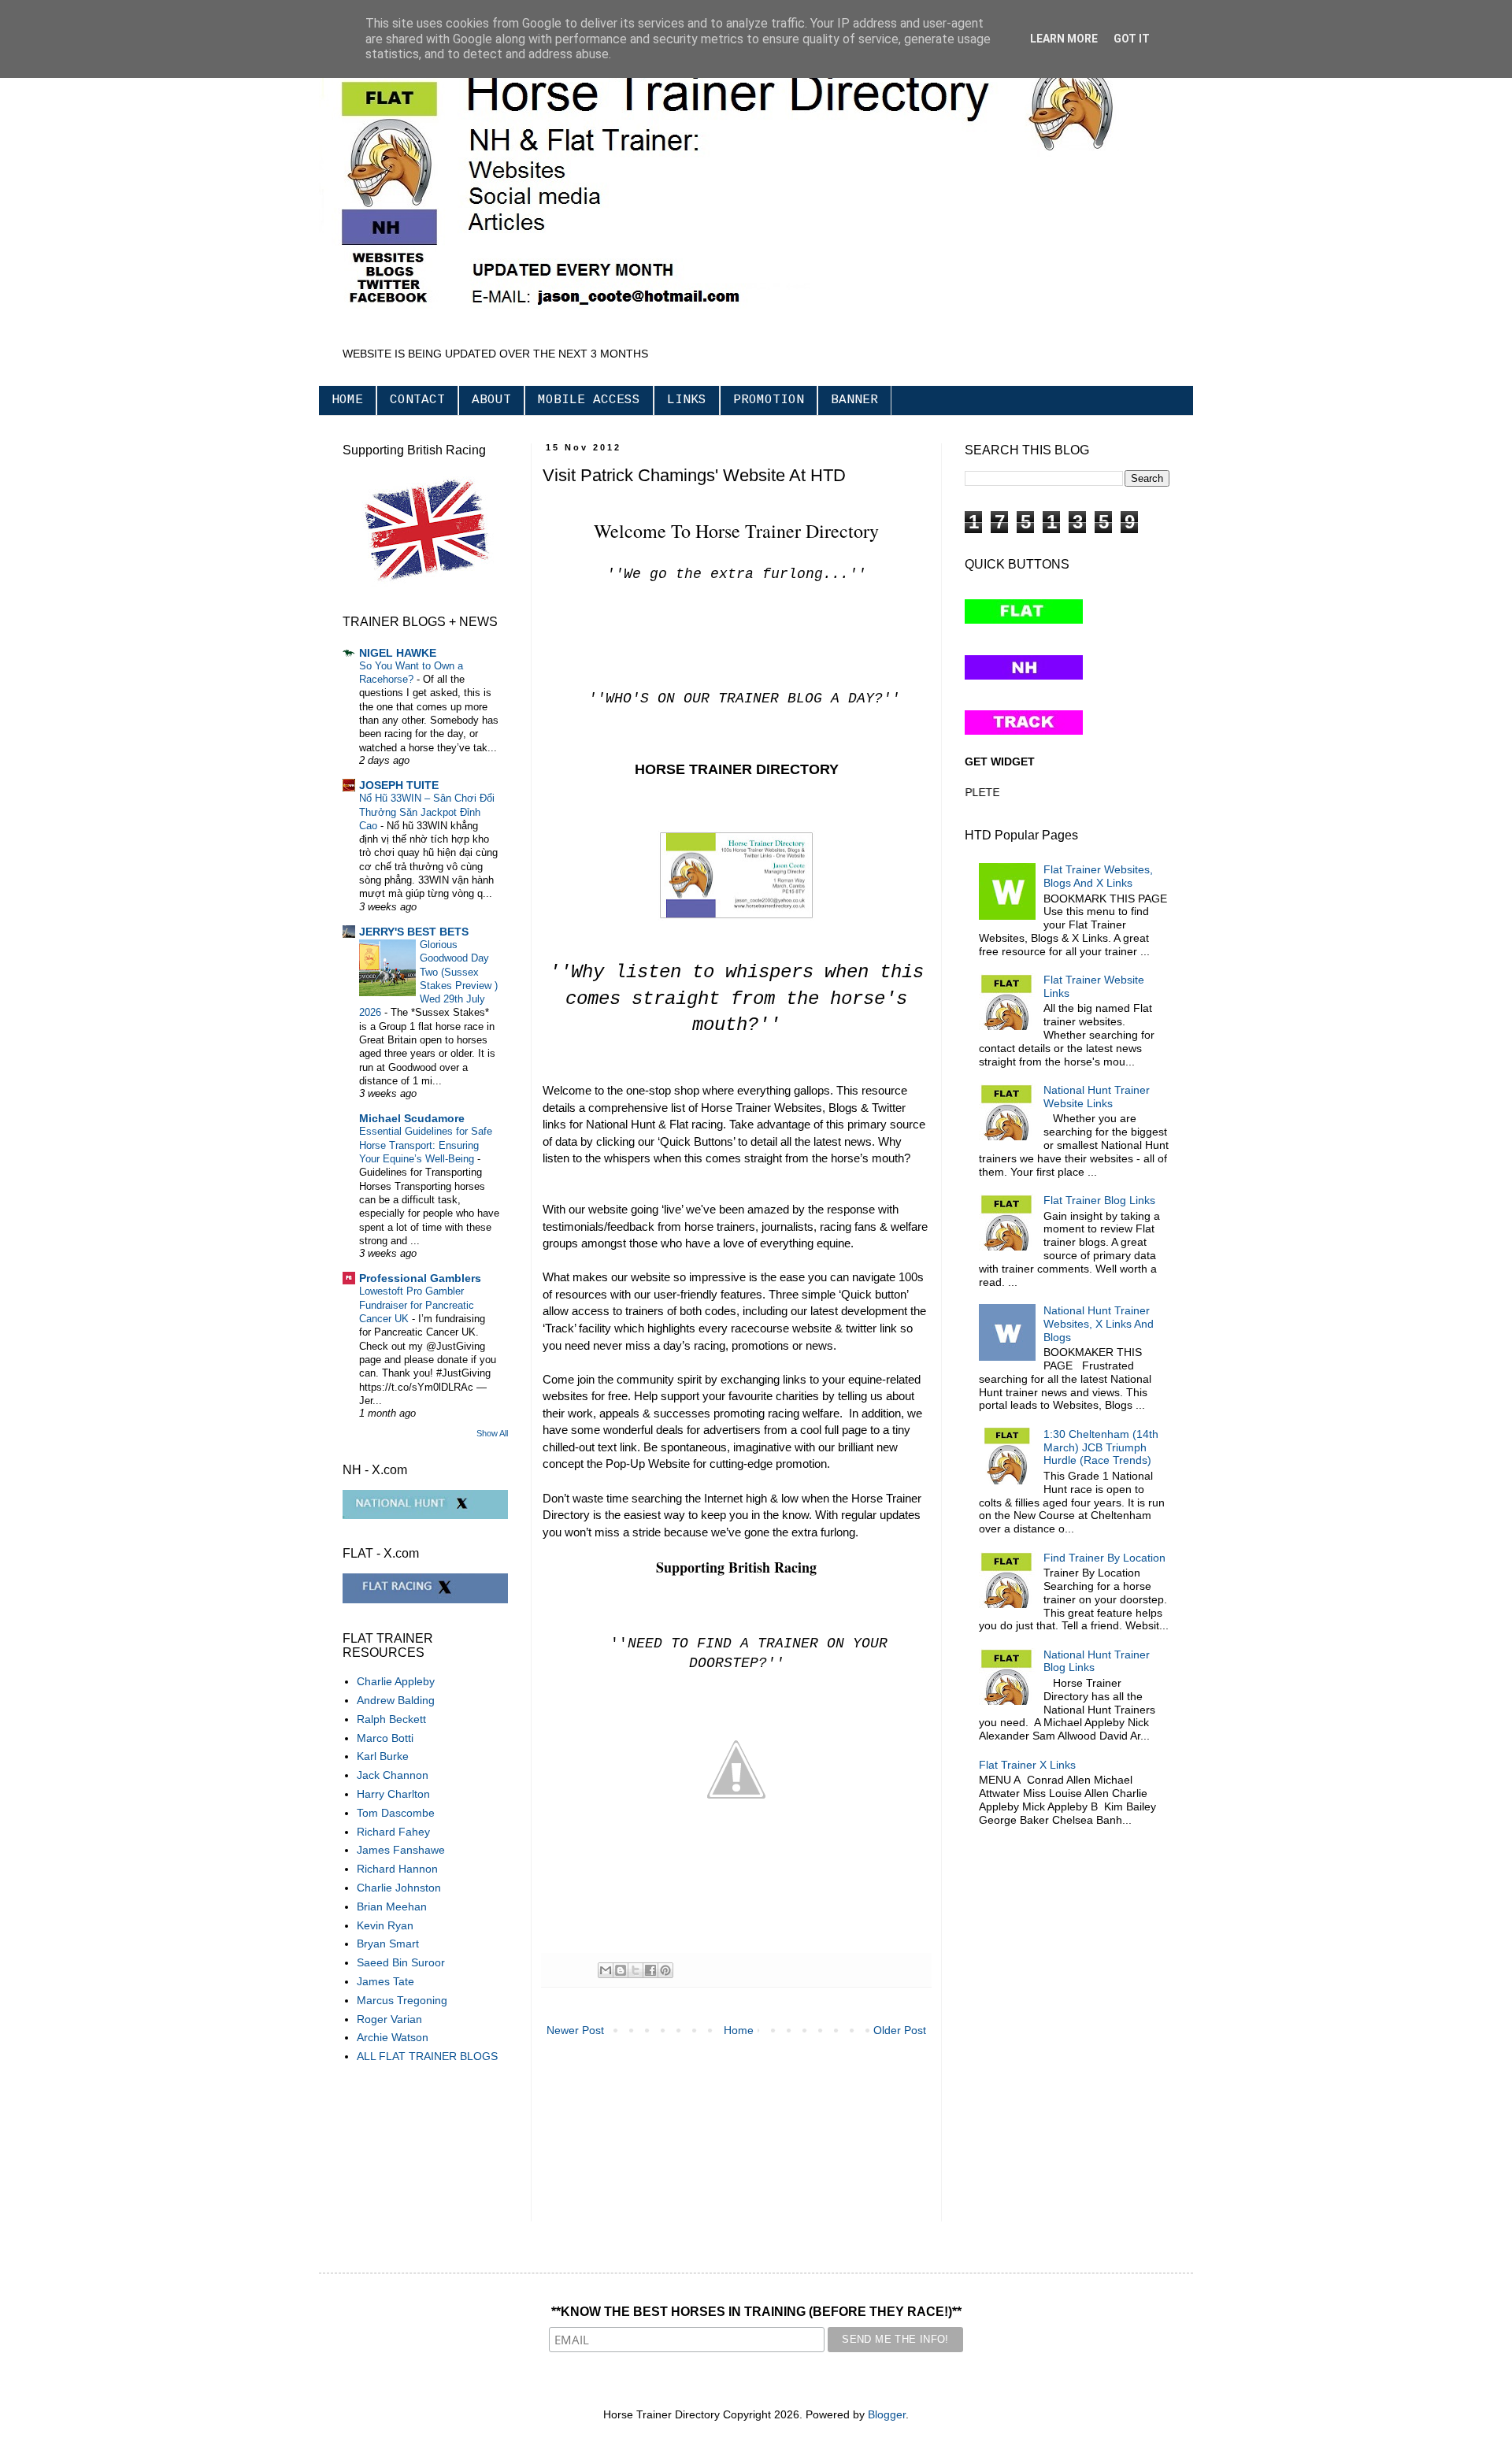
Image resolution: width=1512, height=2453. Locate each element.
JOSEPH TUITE (399, 785)
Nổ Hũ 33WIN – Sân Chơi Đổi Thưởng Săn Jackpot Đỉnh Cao (427, 812)
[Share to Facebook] (650, 1970)
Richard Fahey (393, 1832)
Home (739, 2030)
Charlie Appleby (396, 1681)
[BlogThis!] (621, 1970)
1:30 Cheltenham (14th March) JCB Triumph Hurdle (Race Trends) (1101, 1447)
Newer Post (575, 2030)
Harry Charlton (393, 1794)
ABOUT (491, 400)
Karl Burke (383, 1756)
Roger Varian (389, 2019)
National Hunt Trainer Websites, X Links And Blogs (1099, 1324)
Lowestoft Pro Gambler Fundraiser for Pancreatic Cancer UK (417, 1305)
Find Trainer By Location (1104, 1558)
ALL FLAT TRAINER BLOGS (427, 2056)
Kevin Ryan (385, 1925)
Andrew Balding (396, 1700)
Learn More (1064, 39)
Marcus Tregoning (402, 2000)
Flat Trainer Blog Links (1099, 1200)
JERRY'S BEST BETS (414, 932)
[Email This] (606, 1970)
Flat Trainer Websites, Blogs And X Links (1098, 876)
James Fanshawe (401, 1850)
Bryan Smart (388, 1944)
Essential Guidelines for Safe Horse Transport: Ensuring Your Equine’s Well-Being (426, 1145)
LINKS (687, 400)
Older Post (900, 2030)
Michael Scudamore (412, 1118)
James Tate (385, 1981)
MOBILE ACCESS (589, 400)
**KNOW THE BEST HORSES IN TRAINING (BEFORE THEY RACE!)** (756, 2312)
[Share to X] (636, 1970)
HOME (347, 400)
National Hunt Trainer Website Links (1097, 1097)
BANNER (854, 400)
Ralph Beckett (391, 1719)
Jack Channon (393, 1775)
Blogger (887, 2414)
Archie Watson (393, 2037)
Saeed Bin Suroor (401, 1962)
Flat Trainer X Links (1027, 1765)
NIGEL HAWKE (398, 653)
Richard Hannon (397, 1869)
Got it (1132, 39)
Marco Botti (385, 1738)
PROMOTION (769, 400)
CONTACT (417, 400)
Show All (492, 1433)
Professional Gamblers (420, 1278)
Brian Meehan (392, 1906)
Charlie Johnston (399, 1888)
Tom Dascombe (396, 1813)
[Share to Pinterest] (665, 1970)
